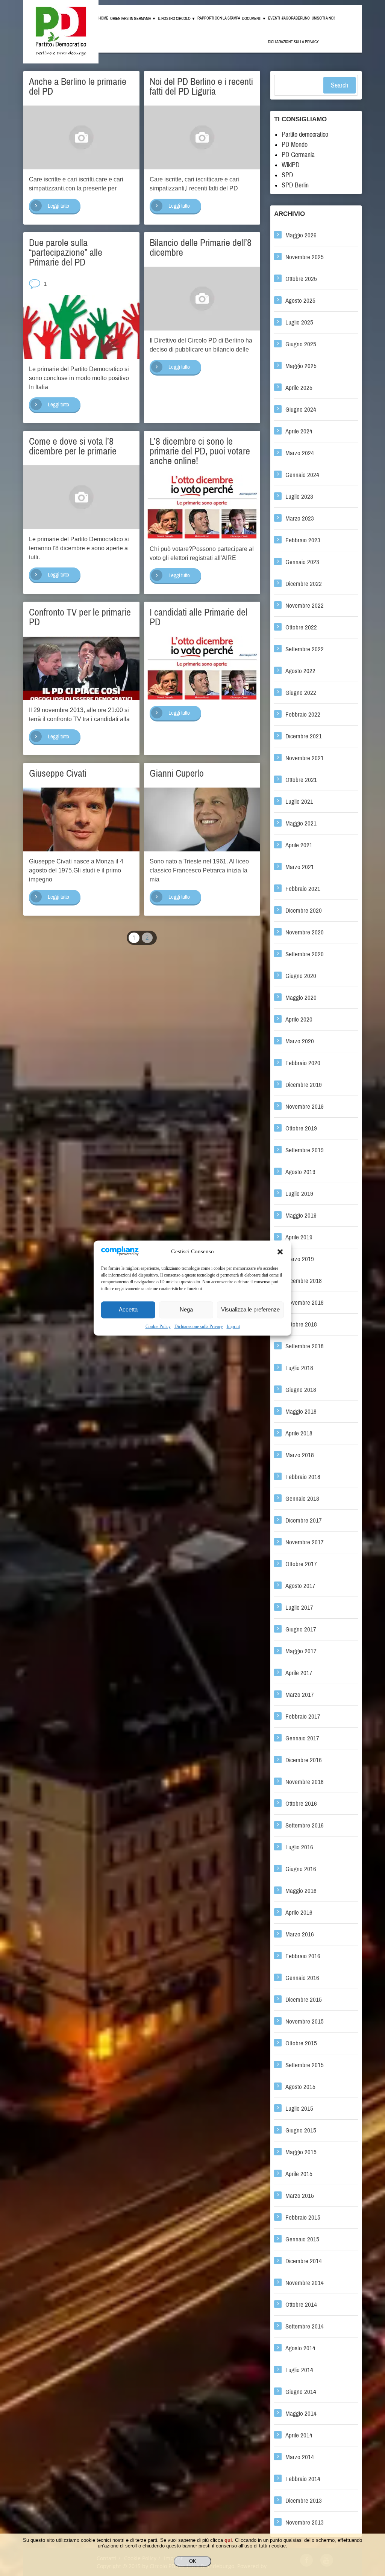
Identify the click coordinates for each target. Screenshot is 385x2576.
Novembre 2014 (305, 2283)
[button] (280, 1252)
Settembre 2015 (305, 2065)
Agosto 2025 (300, 301)
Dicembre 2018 (304, 1281)
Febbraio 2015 (303, 2218)
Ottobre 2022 (301, 627)
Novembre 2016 (305, 1782)
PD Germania (298, 155)
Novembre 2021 (305, 758)
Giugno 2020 (301, 976)
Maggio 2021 (301, 823)
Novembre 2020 (305, 932)
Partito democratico (305, 134)
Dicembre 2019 (304, 1085)
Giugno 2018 (301, 1390)
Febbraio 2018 (303, 1477)
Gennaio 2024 (302, 475)
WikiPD (291, 165)
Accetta (128, 1310)
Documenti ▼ (254, 19)
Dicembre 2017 (304, 1520)
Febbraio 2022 (303, 715)
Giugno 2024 (301, 410)
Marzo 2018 (300, 1455)
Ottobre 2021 (301, 780)
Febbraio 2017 (303, 1717)
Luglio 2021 (299, 802)
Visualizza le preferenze (250, 1310)
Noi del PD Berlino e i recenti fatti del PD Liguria (201, 86)
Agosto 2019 (300, 1172)
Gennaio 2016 (302, 1978)
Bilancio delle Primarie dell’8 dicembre (201, 247)
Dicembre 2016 (304, 1760)
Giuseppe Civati (58, 773)
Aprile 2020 (299, 1019)
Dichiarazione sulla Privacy (199, 1326)
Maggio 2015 (301, 2152)
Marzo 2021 (300, 867)
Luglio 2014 (299, 2370)
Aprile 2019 (299, 1237)
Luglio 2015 (299, 2109)
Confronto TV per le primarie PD (80, 617)
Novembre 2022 (305, 606)
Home (103, 18)
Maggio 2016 (301, 1891)
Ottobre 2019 (301, 1128)
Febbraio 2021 (303, 889)
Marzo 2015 (300, 2196)
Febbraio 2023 (303, 540)
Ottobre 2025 (301, 279)
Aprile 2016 (299, 1913)
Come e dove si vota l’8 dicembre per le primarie (73, 446)
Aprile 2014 (299, 2435)
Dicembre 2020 (304, 911)
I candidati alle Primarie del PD (199, 617)
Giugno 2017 (301, 1629)
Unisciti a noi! (323, 18)
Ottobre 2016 (301, 1804)
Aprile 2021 (299, 845)
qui (228, 2540)
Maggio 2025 (301, 366)
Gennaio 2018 (302, 1499)
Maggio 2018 (301, 1412)
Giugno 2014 (301, 2392)
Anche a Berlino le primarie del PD (78, 86)
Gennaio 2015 (302, 2239)
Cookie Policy (158, 1326)
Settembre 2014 (305, 2326)
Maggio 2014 (301, 2414)
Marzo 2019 (300, 1259)
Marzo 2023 (300, 518)
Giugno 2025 (301, 344)
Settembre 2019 (305, 1150)
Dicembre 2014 (304, 2261)
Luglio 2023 (299, 497)
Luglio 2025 (299, 322)
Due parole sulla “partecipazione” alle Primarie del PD (66, 252)
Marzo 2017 (300, 1695)
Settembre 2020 (305, 954)
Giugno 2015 (301, 2130)
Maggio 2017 (301, 1651)
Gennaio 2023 (302, 562)
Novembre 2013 (305, 2522)
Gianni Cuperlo (177, 773)
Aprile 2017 (299, 1673)
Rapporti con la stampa (219, 18)
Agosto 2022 (300, 671)
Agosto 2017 (300, 1586)
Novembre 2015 (305, 2021)
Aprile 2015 (299, 2174)
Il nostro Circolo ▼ (177, 19)
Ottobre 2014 (301, 2305)
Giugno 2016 (301, 1869)
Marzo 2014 (300, 2457)
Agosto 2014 (300, 2348)
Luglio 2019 (299, 1194)
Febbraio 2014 (303, 2479)
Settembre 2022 (305, 649)
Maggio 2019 (301, 1216)
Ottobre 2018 (301, 1324)
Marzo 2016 (300, 1934)
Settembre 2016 (305, 1825)
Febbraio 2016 (303, 1956)
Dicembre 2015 (304, 2000)
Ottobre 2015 (301, 2043)
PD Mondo (295, 145)
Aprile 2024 (299, 431)
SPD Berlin (295, 185)
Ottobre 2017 (301, 1564)
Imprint (233, 1326)
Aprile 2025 (299, 388)
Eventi (274, 18)
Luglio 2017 (299, 1608)
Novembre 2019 (305, 1107)
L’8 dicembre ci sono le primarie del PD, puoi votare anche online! (200, 451)
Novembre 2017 (305, 1542)
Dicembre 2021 (304, 736)
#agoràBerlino (296, 18)
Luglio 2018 (299, 1368)
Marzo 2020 (300, 1041)
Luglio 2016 (299, 1847)
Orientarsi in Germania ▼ (133, 19)
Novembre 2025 (305, 257)
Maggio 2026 (301, 235)
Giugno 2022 (301, 693)
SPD (287, 175)
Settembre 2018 (305, 1346)
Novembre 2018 (305, 1303)
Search (340, 85)
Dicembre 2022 (304, 584)
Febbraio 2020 (303, 1063)
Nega (186, 1310)
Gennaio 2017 (302, 1738)
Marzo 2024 (300, 453)
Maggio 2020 (301, 998)
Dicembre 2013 (304, 2501)
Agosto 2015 (300, 2087)
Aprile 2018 (299, 1433)
